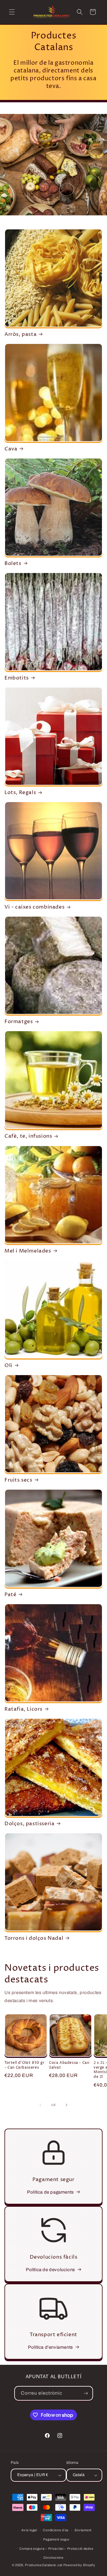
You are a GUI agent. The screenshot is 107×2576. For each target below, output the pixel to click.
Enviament (83, 2530)
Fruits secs (18, 1480)
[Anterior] (40, 2105)
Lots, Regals (20, 793)
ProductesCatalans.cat (44, 2565)
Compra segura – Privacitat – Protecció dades (56, 2549)
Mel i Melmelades (28, 1251)
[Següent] (67, 2105)
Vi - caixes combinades (34, 907)
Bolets (13, 563)
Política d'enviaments (51, 2347)
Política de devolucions (51, 2270)
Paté (10, 1595)
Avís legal (29, 2530)
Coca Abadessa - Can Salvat (69, 2065)
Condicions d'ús (56, 2530)
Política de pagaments (51, 2192)
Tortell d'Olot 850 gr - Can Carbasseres (25, 2065)
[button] (12, 12)
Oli (8, 1366)
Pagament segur (56, 2539)
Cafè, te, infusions (28, 1136)
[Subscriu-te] (86, 2393)
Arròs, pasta (21, 334)
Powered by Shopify (79, 2565)
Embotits (17, 678)
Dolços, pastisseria (29, 1824)
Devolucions (53, 2558)
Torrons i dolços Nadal (34, 1938)
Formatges (19, 1022)
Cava (11, 449)
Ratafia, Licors (23, 1709)
